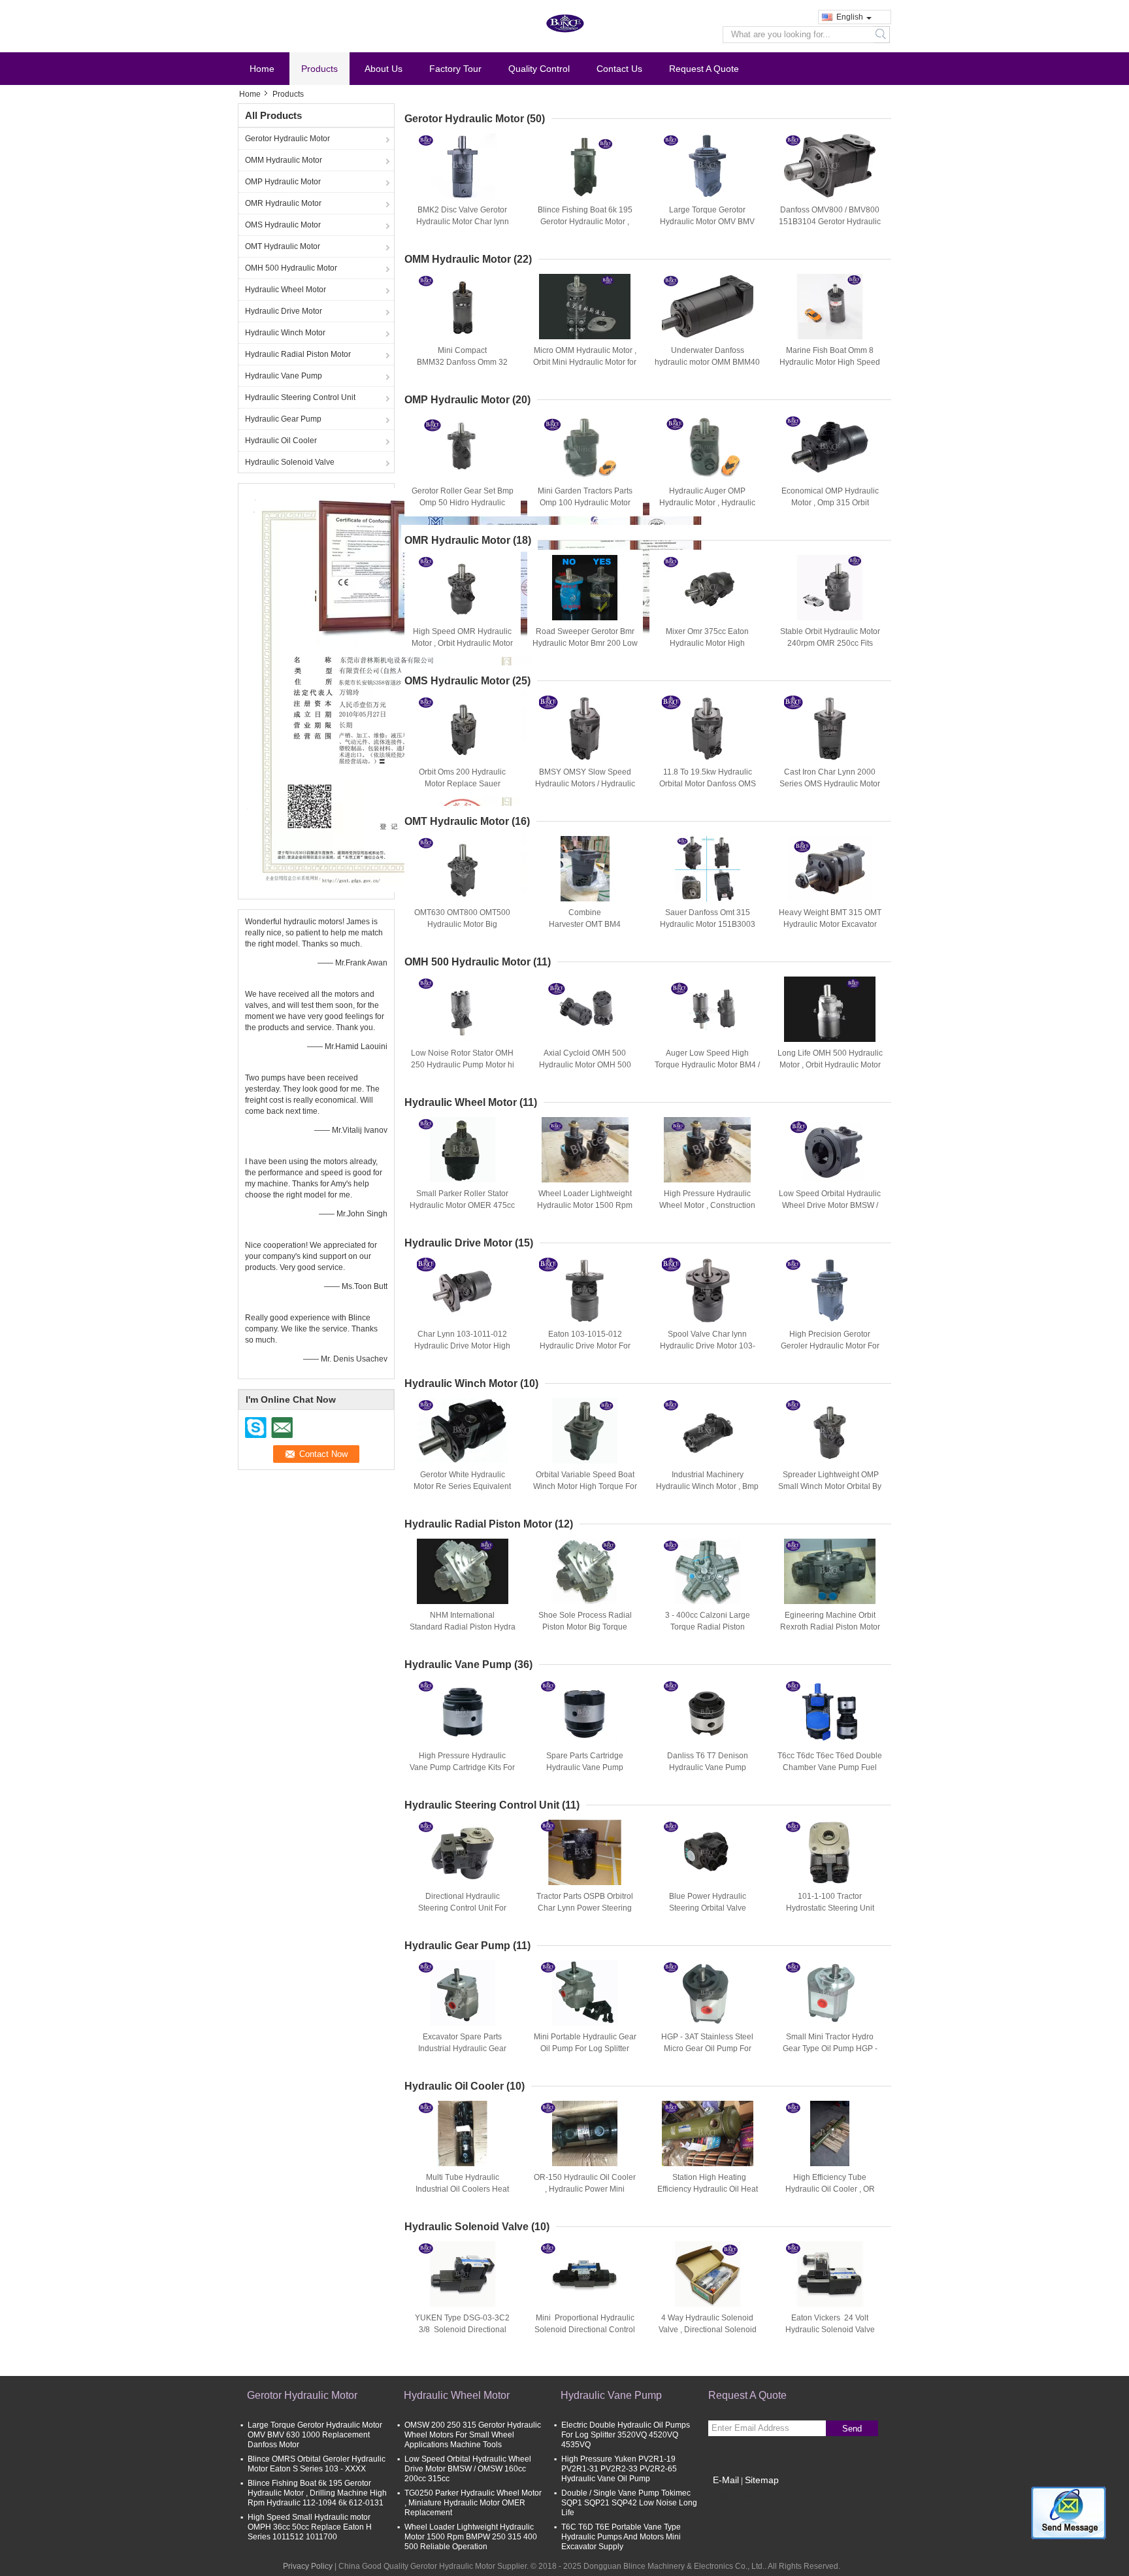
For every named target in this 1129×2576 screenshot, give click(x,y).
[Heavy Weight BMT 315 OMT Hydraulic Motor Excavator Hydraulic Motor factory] (830, 869)
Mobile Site (736, 2496)
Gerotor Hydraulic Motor (287, 139)
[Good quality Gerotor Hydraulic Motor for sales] (385, 690)
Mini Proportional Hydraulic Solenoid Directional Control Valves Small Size (585, 2330)
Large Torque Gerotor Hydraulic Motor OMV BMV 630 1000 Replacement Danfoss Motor (315, 2435)
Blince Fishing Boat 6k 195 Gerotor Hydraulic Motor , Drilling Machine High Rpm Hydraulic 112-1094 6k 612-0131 (317, 2493)
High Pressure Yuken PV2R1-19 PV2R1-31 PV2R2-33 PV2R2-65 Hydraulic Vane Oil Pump (619, 2469)
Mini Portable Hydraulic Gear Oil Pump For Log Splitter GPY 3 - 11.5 (585, 2049)
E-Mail (726, 2480)
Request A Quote (704, 69)
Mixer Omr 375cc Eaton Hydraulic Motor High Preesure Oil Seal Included (708, 643)
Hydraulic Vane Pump (284, 376)
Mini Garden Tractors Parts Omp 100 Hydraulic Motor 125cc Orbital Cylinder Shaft (585, 503)
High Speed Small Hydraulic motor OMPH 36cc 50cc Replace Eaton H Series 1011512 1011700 (310, 2527)
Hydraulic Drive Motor (284, 311)
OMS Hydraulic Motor (283, 225)
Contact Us (619, 69)
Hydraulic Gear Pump (283, 419)
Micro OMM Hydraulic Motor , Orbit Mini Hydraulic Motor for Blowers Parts (585, 362)
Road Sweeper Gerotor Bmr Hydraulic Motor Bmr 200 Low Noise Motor (585, 643)
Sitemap (762, 2480)
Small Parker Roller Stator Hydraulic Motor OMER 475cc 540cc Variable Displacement (462, 1205)
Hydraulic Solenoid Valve (290, 462)
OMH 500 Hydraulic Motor (291, 268)
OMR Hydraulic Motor (283, 203)
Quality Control (539, 69)
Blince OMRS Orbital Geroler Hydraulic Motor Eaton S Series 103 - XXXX (317, 2464)
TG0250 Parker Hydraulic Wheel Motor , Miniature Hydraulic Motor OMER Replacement (473, 2503)
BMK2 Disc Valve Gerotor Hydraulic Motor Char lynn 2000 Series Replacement (463, 222)
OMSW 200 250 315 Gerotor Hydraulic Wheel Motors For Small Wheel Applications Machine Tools (473, 2435)
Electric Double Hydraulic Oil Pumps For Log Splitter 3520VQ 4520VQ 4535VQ (626, 2435)
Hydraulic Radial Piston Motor (298, 354)
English (850, 17)
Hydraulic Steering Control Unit (300, 397)
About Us (384, 69)
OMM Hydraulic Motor (284, 160)
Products (319, 69)
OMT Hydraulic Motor (283, 246)
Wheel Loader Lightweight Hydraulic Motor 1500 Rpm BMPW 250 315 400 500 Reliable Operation (471, 2537)
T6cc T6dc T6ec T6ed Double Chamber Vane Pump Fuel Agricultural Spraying (830, 1767)
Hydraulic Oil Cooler (281, 441)
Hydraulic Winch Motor (285, 333)
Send (852, 2429)
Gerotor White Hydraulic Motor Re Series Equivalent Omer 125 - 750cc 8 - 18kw (462, 1486)
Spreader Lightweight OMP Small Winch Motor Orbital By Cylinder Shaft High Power (830, 1486)
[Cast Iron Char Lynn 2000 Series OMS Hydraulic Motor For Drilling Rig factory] (830, 728)
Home (262, 69)
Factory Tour (455, 69)
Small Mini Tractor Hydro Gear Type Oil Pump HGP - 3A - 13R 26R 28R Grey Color (830, 2049)
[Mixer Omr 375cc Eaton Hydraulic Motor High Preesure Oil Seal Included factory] (708, 588)
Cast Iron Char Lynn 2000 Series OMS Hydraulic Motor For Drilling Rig (830, 784)
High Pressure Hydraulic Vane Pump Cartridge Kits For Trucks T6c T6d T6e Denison (462, 1767)
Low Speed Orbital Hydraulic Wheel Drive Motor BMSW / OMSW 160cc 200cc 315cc (830, 1205)
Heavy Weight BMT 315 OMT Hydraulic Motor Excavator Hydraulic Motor (830, 924)
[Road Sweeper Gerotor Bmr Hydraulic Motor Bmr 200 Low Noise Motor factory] (585, 588)
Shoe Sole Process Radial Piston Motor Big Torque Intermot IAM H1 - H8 (585, 1627)
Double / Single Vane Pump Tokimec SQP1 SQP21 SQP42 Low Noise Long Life (629, 2503)
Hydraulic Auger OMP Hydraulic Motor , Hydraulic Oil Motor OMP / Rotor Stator (707, 503)
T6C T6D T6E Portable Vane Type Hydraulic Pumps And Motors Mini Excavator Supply (621, 2537)
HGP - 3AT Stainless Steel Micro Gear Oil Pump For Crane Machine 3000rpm (707, 2049)
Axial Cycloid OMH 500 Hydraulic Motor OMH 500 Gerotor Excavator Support (585, 1065)
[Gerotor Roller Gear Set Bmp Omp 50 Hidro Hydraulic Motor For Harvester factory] (463, 447)
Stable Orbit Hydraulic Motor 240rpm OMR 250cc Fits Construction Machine (830, 643)
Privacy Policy (308, 2566)
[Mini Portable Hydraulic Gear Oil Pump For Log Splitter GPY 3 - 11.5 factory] (585, 1993)
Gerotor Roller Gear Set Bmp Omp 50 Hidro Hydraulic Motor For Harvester (463, 503)
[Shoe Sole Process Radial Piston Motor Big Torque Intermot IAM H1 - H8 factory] (585, 1571)
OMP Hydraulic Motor (283, 182)
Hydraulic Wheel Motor (286, 290)
